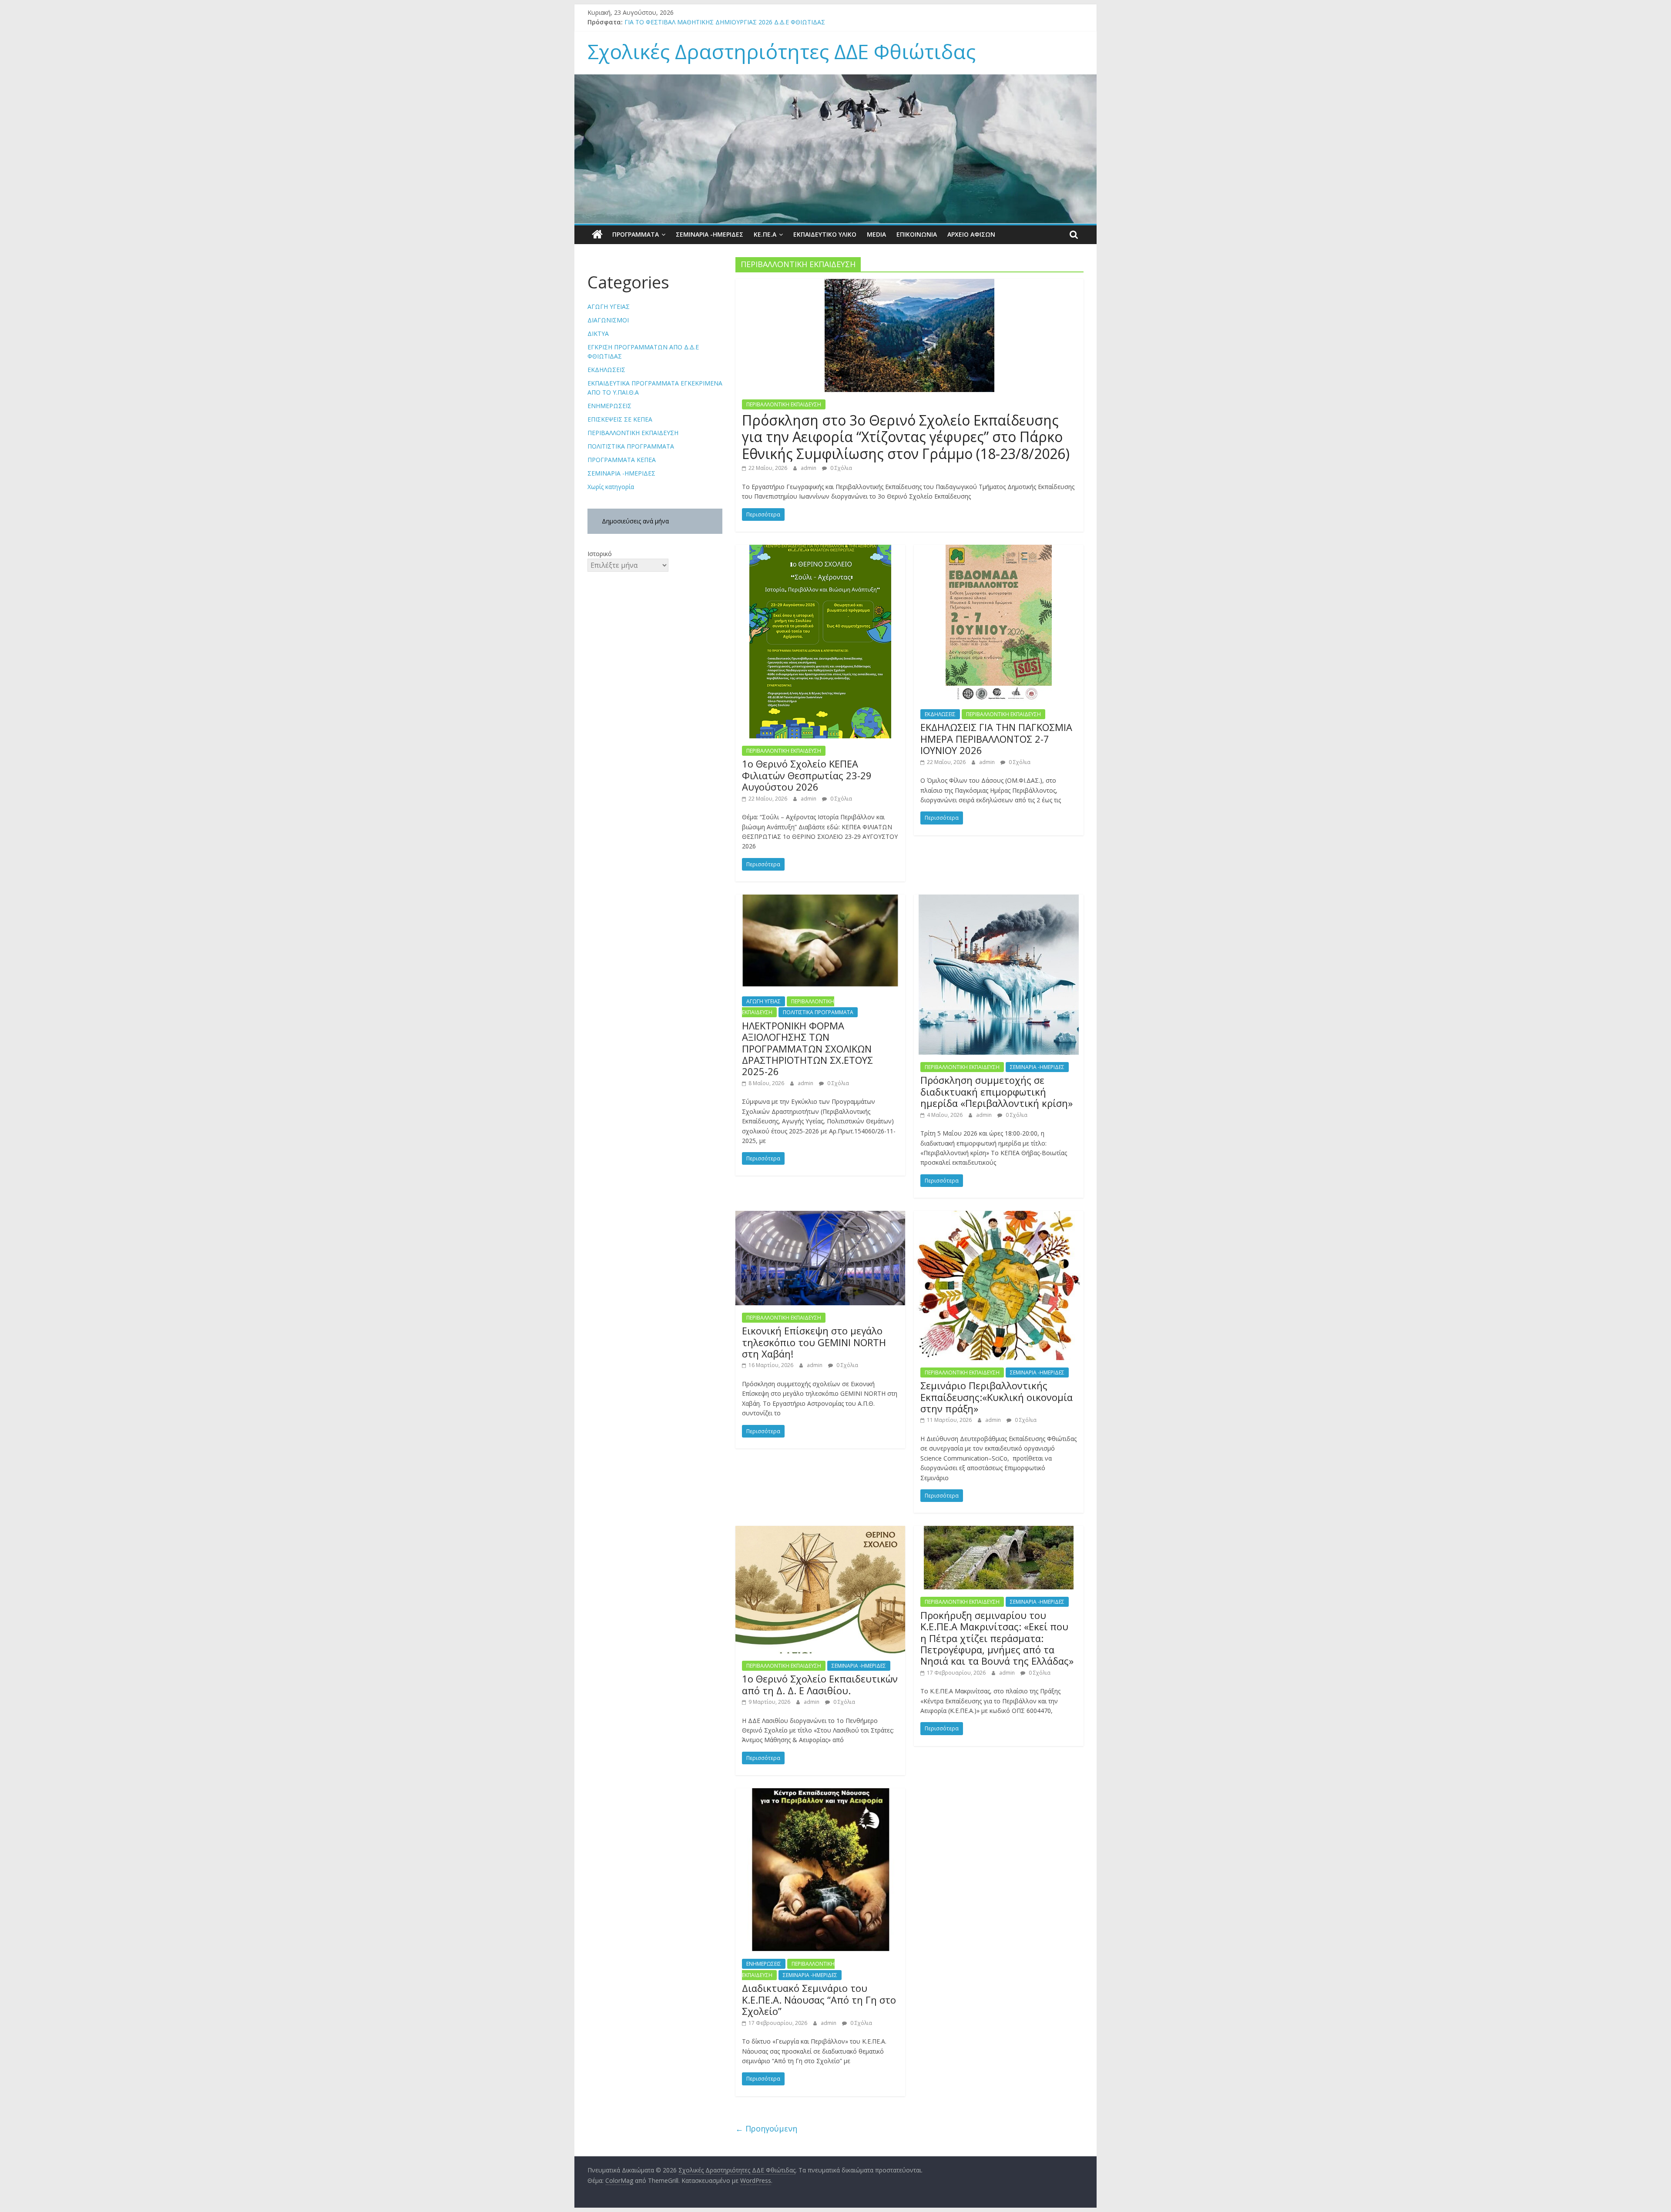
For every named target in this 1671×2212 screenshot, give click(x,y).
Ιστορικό (600, 554)
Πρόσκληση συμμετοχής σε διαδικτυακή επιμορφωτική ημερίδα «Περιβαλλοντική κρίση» (997, 1091)
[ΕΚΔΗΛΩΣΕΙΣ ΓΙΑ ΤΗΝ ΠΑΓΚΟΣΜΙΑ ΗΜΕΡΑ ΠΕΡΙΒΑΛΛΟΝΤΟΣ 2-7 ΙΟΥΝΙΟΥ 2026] (999, 550)
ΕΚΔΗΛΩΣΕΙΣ (940, 714)
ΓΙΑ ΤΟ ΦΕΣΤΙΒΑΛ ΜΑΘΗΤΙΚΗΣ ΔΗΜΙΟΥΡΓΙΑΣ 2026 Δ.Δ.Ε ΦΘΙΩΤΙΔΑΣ (725, 22)
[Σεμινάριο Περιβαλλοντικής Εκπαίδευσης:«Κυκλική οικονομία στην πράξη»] (999, 1216)
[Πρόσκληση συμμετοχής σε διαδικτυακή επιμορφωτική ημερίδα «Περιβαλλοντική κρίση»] (999, 900)
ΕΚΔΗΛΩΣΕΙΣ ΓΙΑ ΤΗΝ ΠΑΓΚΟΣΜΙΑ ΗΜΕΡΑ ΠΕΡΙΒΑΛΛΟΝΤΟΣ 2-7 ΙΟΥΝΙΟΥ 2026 (996, 739)
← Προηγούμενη (766, 2128)
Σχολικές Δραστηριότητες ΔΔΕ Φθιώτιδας (782, 51)
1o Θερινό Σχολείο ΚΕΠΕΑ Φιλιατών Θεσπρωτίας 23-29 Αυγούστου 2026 (807, 775)
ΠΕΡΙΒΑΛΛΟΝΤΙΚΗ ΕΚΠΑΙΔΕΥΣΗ (784, 404)
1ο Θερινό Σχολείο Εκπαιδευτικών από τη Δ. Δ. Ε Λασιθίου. (820, 1684)
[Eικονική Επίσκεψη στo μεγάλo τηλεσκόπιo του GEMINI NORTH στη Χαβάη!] (820, 1216)
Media (876, 234)
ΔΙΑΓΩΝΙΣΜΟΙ (608, 320)
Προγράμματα (636, 234)
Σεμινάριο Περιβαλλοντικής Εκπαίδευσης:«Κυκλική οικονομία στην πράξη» (997, 1397)
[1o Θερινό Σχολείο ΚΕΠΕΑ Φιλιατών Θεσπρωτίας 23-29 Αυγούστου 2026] (820, 550)
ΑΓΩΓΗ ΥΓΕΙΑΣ (763, 1001)
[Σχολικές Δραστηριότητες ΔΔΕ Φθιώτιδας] (597, 235)
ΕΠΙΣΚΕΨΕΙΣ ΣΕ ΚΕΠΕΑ (620, 419)
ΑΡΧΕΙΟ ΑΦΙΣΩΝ (971, 234)
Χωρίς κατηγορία (611, 487)
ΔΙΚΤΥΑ (598, 333)
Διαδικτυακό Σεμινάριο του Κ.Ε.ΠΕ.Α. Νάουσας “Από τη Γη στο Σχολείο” (819, 1999)
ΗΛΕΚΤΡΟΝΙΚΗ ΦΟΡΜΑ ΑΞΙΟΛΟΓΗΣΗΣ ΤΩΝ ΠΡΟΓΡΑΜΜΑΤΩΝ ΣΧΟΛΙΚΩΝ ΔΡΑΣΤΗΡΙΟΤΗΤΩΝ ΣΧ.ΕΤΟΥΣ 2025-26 (807, 1049)
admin (809, 468)
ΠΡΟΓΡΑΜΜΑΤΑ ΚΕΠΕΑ (622, 460)
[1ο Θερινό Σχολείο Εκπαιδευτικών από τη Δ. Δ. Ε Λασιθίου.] (820, 1531)
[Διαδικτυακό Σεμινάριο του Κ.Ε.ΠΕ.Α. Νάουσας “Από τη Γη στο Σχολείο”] (820, 1793)
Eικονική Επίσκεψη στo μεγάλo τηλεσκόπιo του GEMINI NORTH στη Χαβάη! (814, 1342)
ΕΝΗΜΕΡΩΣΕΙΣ (764, 1964)
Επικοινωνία (917, 234)
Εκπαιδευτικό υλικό (825, 234)
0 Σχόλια (841, 468)
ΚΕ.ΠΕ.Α (765, 234)
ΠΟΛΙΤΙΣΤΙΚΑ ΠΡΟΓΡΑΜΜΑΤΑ (818, 1012)
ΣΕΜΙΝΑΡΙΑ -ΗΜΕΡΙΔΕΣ (710, 234)
